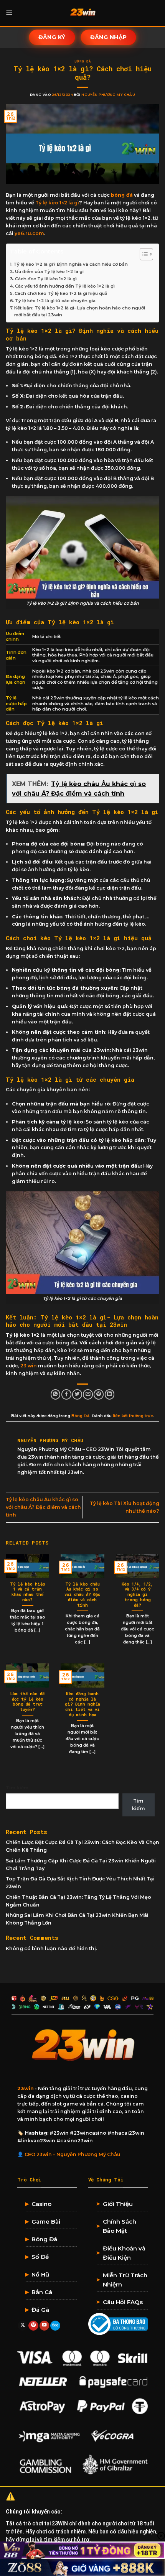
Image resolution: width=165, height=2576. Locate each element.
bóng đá (122, 195)
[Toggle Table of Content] (143, 254)
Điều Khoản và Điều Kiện (124, 2253)
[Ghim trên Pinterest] (99, 1394)
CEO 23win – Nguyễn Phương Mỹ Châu (73, 2154)
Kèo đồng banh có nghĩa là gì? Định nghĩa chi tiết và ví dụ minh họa (82, 1704)
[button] (9, 13)
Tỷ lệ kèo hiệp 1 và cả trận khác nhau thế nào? (28, 1592)
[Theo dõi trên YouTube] (45, 2326)
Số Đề (40, 2257)
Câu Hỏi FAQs (123, 2302)
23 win (29, 1366)
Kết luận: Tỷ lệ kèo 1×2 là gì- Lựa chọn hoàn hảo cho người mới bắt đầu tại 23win (80, 311)
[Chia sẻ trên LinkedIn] (110, 1394)
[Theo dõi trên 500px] (55, 2326)
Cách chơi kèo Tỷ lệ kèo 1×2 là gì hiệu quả (61, 293)
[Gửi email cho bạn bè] (88, 1394)
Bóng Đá (82, 61)
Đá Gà (40, 2310)
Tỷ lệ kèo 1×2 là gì (57, 203)
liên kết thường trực (133, 1416)
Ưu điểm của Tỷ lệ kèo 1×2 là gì (49, 271)
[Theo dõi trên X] (23, 2326)
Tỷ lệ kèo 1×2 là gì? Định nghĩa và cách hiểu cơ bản (71, 264)
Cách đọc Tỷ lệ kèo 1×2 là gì (46, 279)
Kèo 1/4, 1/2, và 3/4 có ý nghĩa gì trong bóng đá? (137, 1595)
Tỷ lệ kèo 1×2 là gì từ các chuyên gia (55, 301)
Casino (41, 2204)
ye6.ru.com (29, 233)
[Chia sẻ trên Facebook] (66, 1394)
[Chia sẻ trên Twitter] (77, 1394)
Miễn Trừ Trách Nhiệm (125, 2280)
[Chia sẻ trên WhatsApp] (56, 1394)
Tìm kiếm (17, 1788)
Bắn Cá (42, 2292)
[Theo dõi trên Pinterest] (33, 2326)
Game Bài (46, 2222)
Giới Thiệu (118, 2204)
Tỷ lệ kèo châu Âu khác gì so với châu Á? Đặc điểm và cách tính (43, 1507)
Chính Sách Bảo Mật (120, 2226)
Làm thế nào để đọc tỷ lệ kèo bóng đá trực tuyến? (27, 1702)
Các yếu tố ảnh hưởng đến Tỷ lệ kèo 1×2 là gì (65, 286)
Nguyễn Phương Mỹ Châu (108, 95)
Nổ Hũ (40, 2274)
